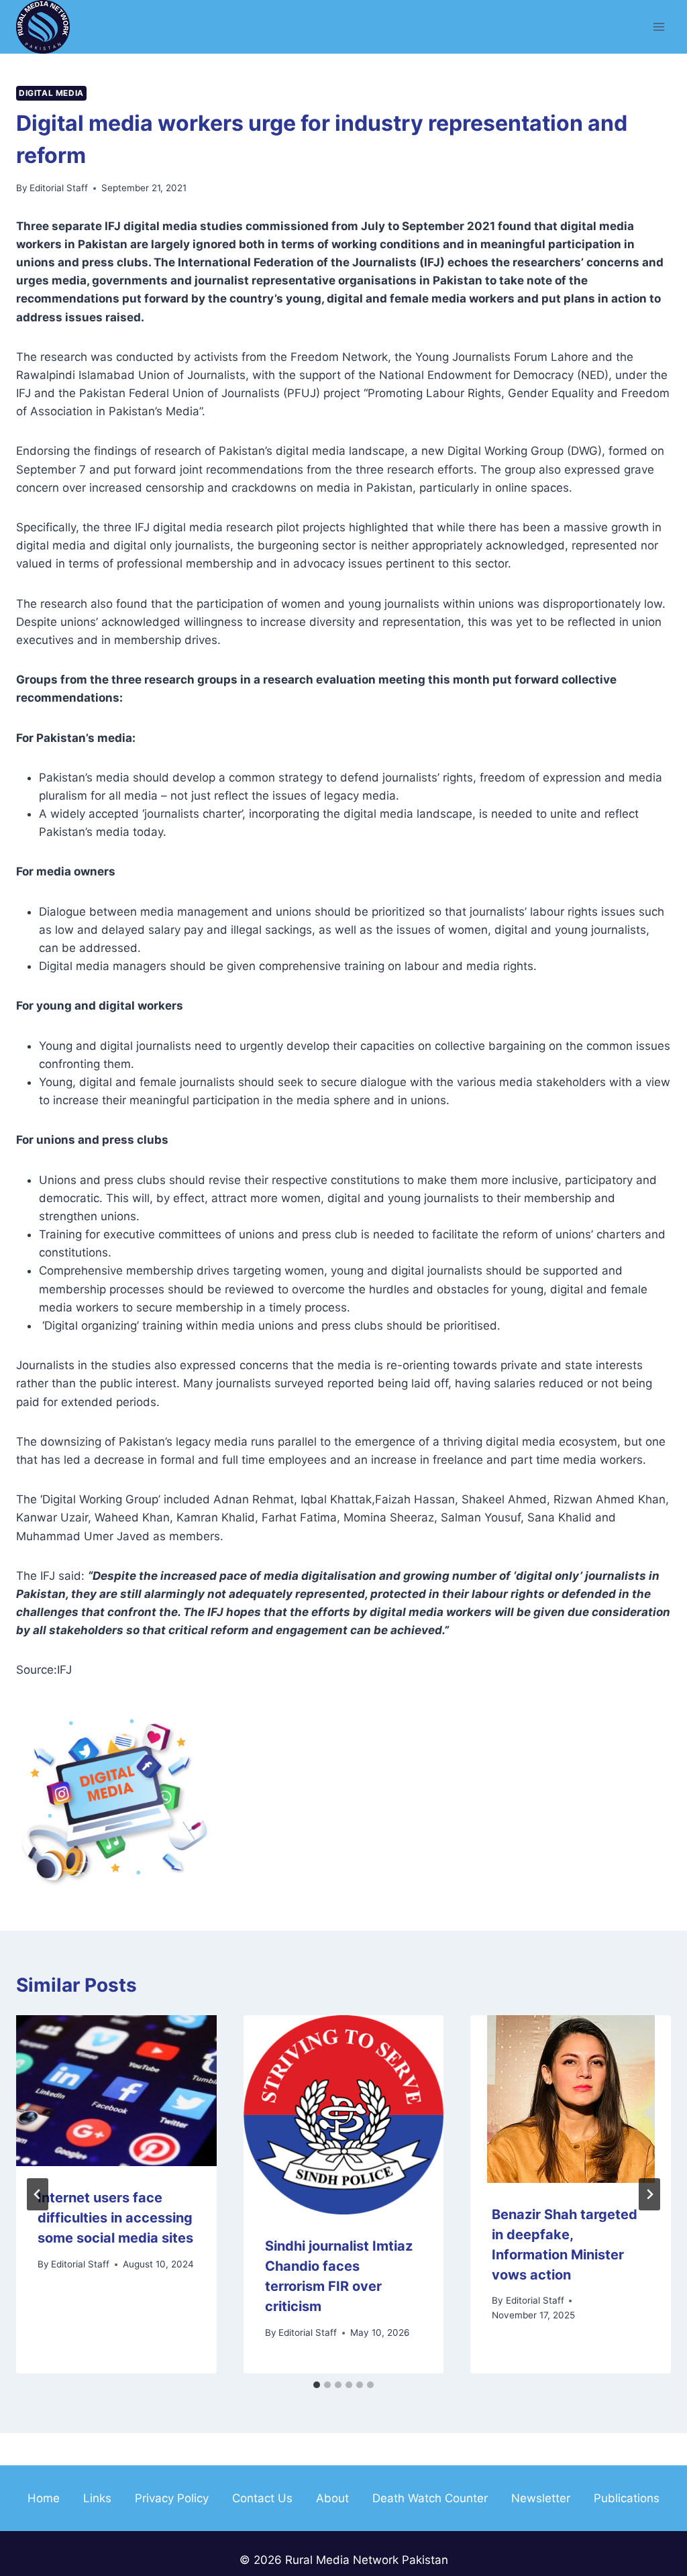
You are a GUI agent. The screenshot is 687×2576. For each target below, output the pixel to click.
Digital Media (51, 93)
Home (44, 2498)
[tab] (317, 2385)
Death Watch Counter (430, 2498)
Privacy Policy (172, 2498)
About (332, 2498)
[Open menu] (658, 26)
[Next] (649, 2194)
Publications (627, 2498)
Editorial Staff (59, 188)
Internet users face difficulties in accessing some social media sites (115, 2218)
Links (97, 2498)
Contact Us (262, 2498)
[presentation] (116, 2091)
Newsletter (541, 2498)
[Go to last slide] (38, 2194)
